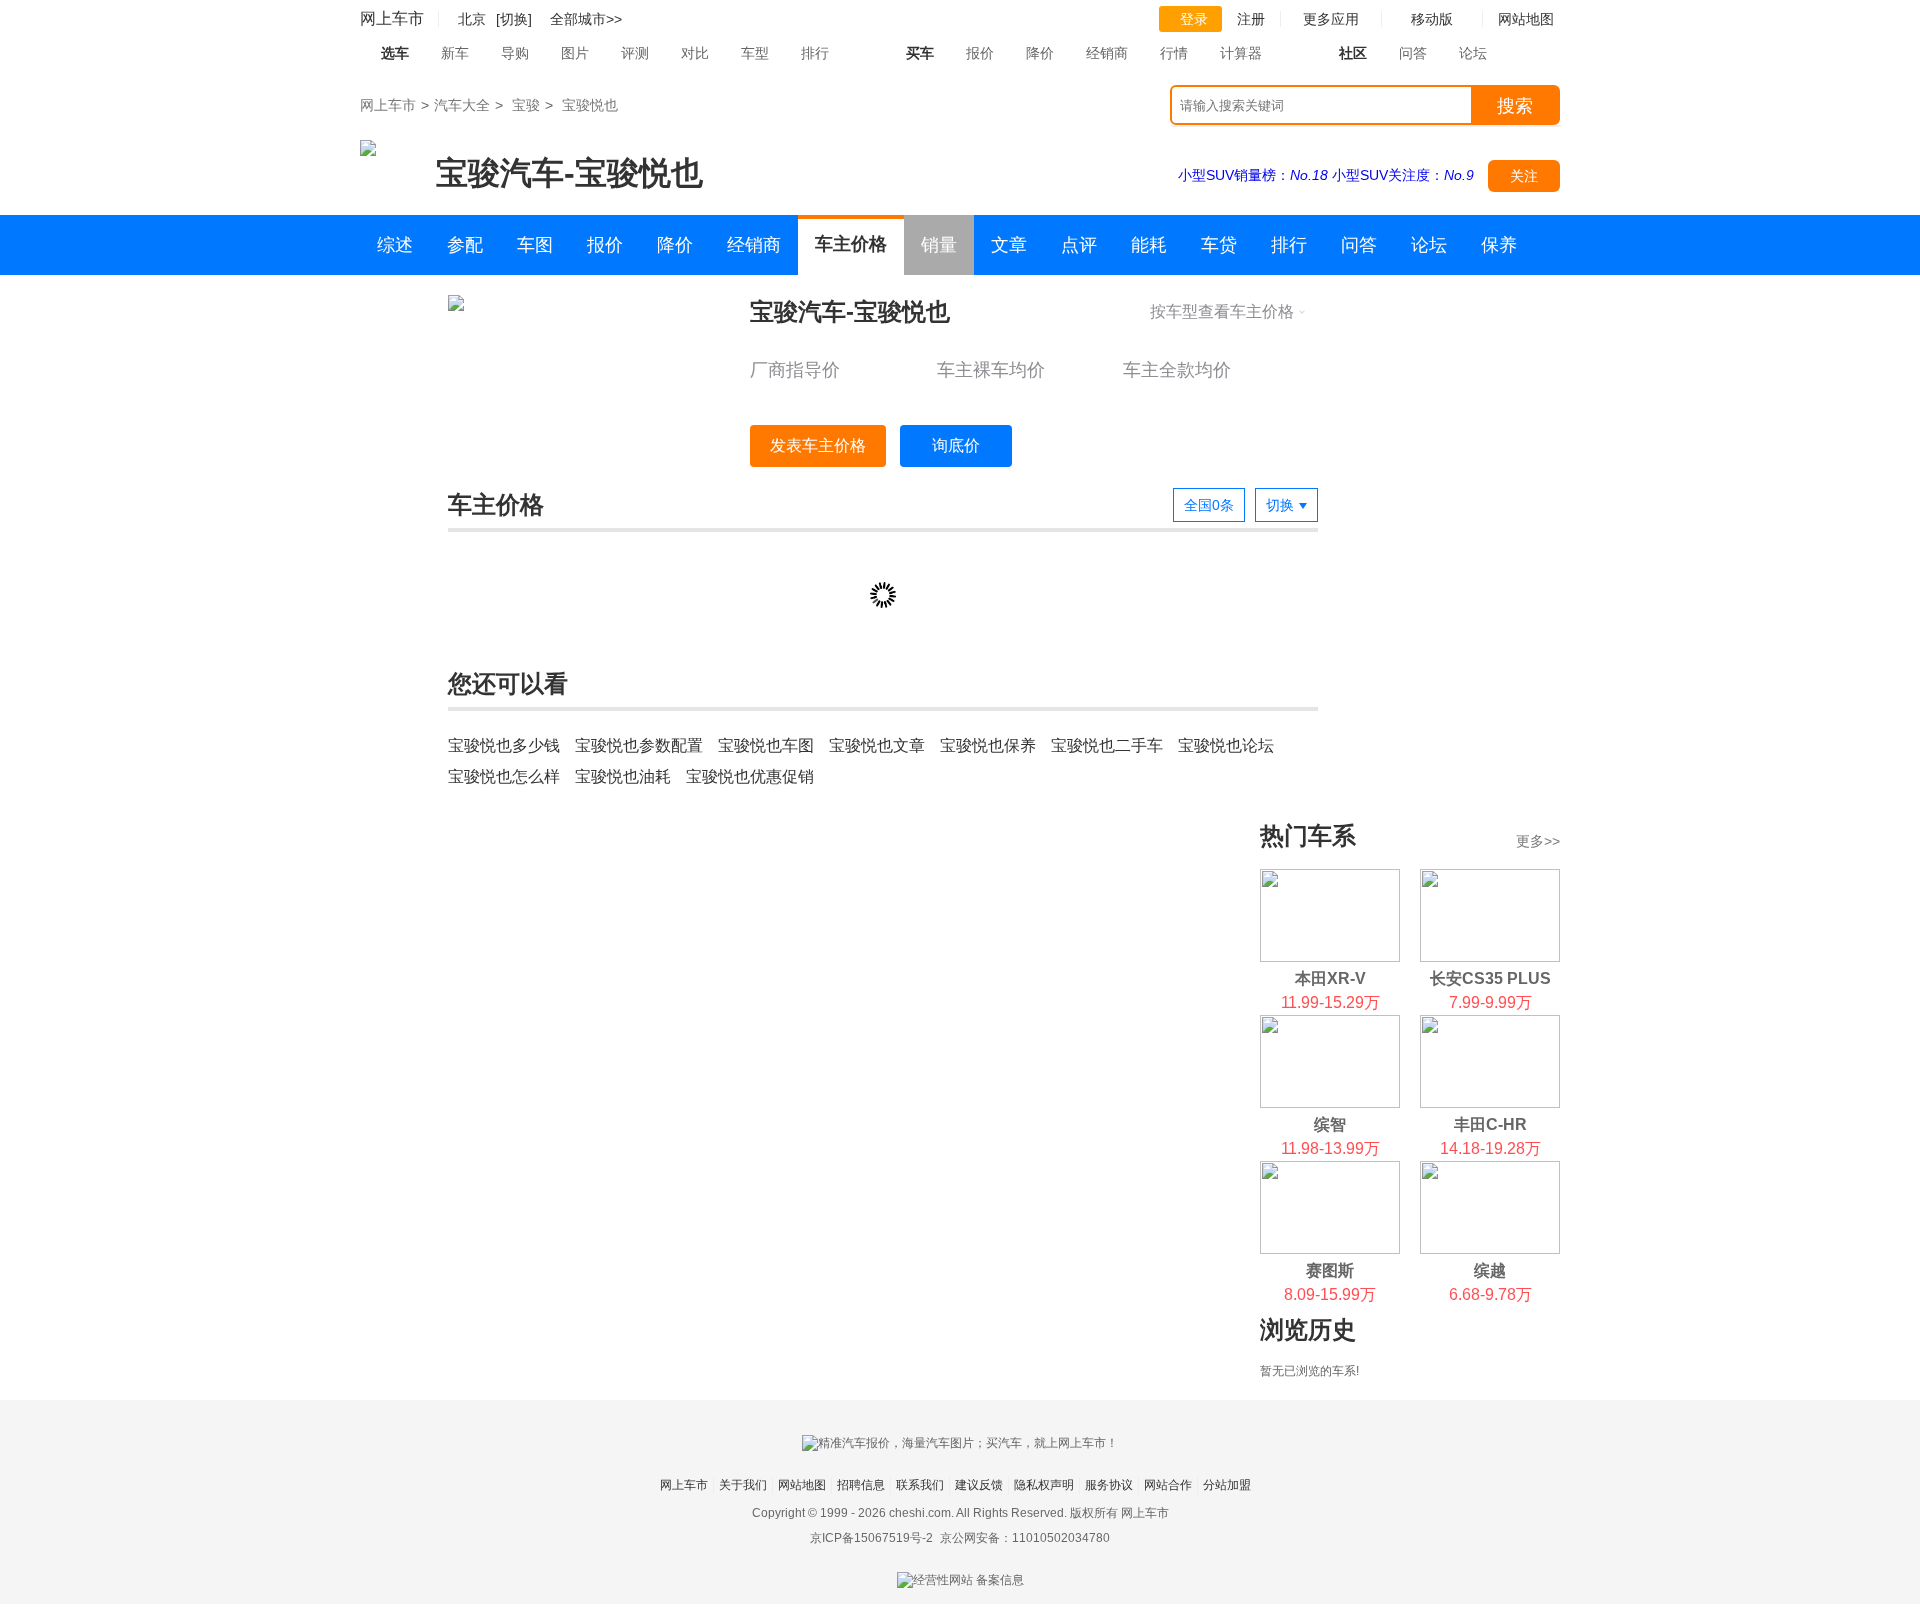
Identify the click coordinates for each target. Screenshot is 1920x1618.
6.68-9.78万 (1490, 1294)
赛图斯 (1330, 1270)
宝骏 (526, 105)
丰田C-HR (1490, 1124)
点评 (1079, 245)
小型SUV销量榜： (1253, 175)
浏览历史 (1308, 1329)
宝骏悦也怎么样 (504, 776)
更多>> (1538, 841)
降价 (1040, 53)
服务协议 (1109, 1485)
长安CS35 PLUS (1490, 978)
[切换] (514, 19)
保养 (1499, 245)
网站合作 (1168, 1485)
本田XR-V (1330, 978)
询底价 (956, 445)
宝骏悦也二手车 (1107, 745)
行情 (1174, 53)
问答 (1413, 53)
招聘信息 (861, 1485)
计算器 (1241, 53)
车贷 (1219, 245)
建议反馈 (979, 1485)
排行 (815, 53)
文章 (1009, 245)
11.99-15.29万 (1330, 1002)
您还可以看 (508, 683)
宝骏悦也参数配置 (639, 745)
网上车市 (392, 18)
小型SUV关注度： (1403, 175)
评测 (635, 53)
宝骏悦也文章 (877, 745)
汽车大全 (462, 105)
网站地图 (802, 1485)
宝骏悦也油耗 (623, 776)
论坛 (1473, 53)
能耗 (1149, 245)
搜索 (1515, 106)
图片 (575, 53)
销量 (939, 245)
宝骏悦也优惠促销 (750, 776)
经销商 (1107, 53)
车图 (535, 245)
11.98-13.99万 (1330, 1148)
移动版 (1432, 19)
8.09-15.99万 (1330, 1294)
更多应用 (1331, 19)
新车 (455, 53)
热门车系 (1308, 835)
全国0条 (1209, 505)
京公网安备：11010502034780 (1025, 1538)
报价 (980, 53)
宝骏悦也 (590, 105)
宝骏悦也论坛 (1226, 745)
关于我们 (743, 1485)
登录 (1194, 19)
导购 (515, 53)
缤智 (1330, 1124)
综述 (395, 245)
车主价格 (851, 244)
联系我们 (920, 1485)
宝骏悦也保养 (988, 745)
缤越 (1490, 1270)
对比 (695, 53)
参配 (465, 245)
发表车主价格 (818, 445)
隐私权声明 (1044, 1485)
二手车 (404, 305)
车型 (755, 53)
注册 (1251, 19)
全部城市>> (586, 19)
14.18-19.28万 (1490, 1148)
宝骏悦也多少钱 (504, 745)
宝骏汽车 (500, 173)
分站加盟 (1227, 1485)
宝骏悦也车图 (766, 745)
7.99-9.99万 (1490, 1002)
